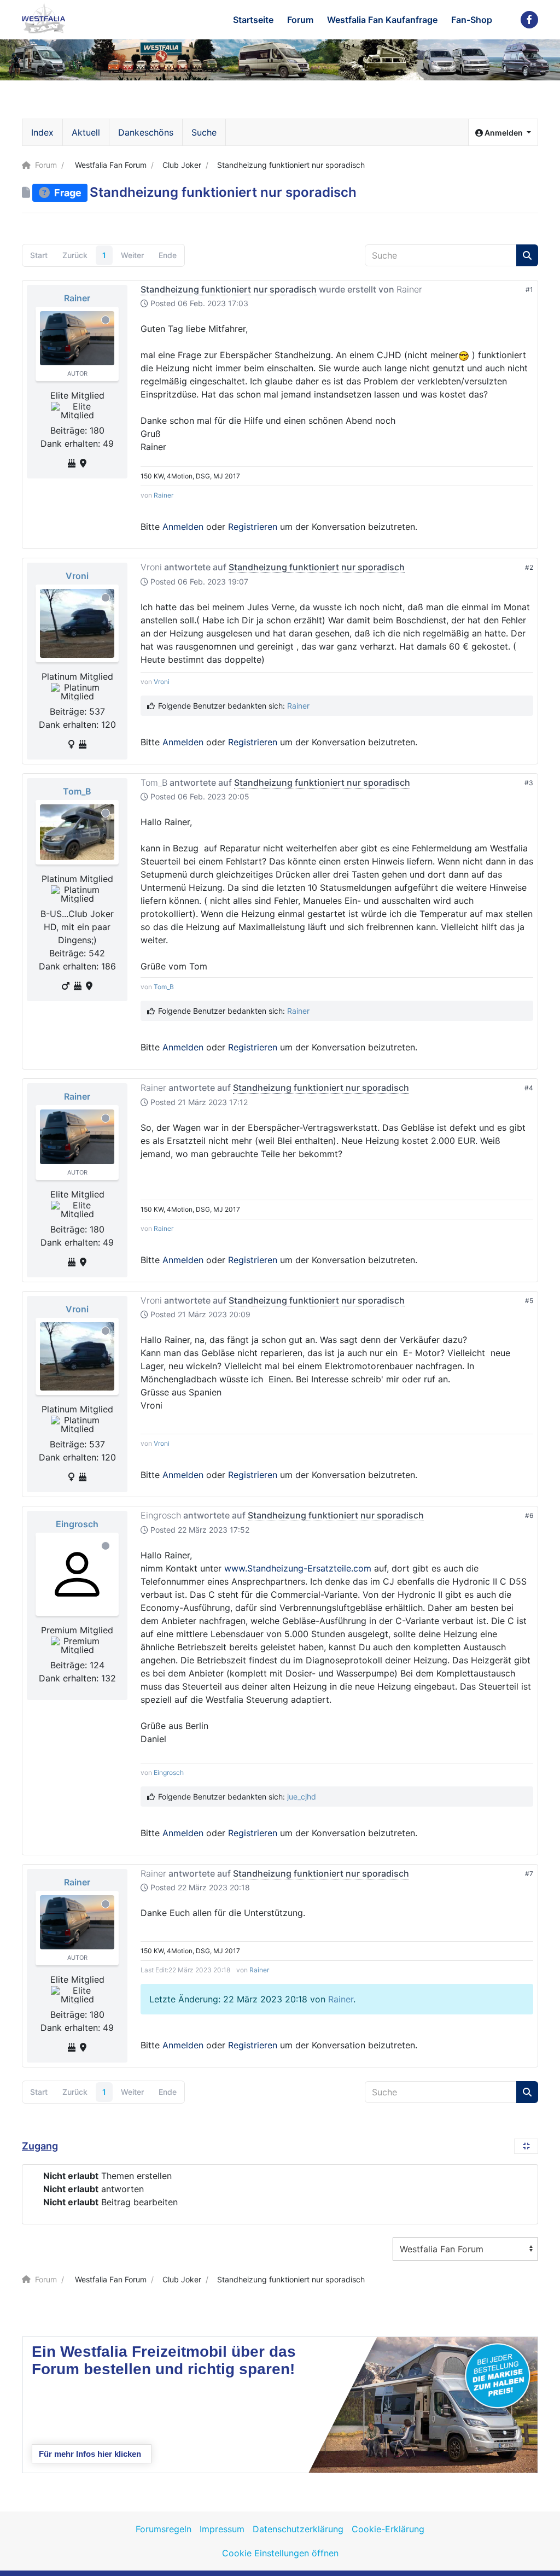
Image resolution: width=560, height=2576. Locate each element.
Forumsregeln (164, 2529)
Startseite (253, 20)
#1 (529, 290)
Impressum (222, 2529)
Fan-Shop (472, 20)
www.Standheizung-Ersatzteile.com (298, 1568)
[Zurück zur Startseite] (44, 18)
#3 (529, 783)
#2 (529, 567)
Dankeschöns (146, 132)
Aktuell (86, 132)
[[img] (464, 355)
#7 (529, 1874)
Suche (204, 132)
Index (42, 132)
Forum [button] (300, 20)
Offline (106, 320)
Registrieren (253, 527)
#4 (529, 1088)
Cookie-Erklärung (388, 2529)
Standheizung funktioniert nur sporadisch (229, 289)
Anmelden (183, 527)
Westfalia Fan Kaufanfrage (382, 20)
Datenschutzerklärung (298, 2529)
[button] (503, 133)
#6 (529, 1515)
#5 (529, 1301)
